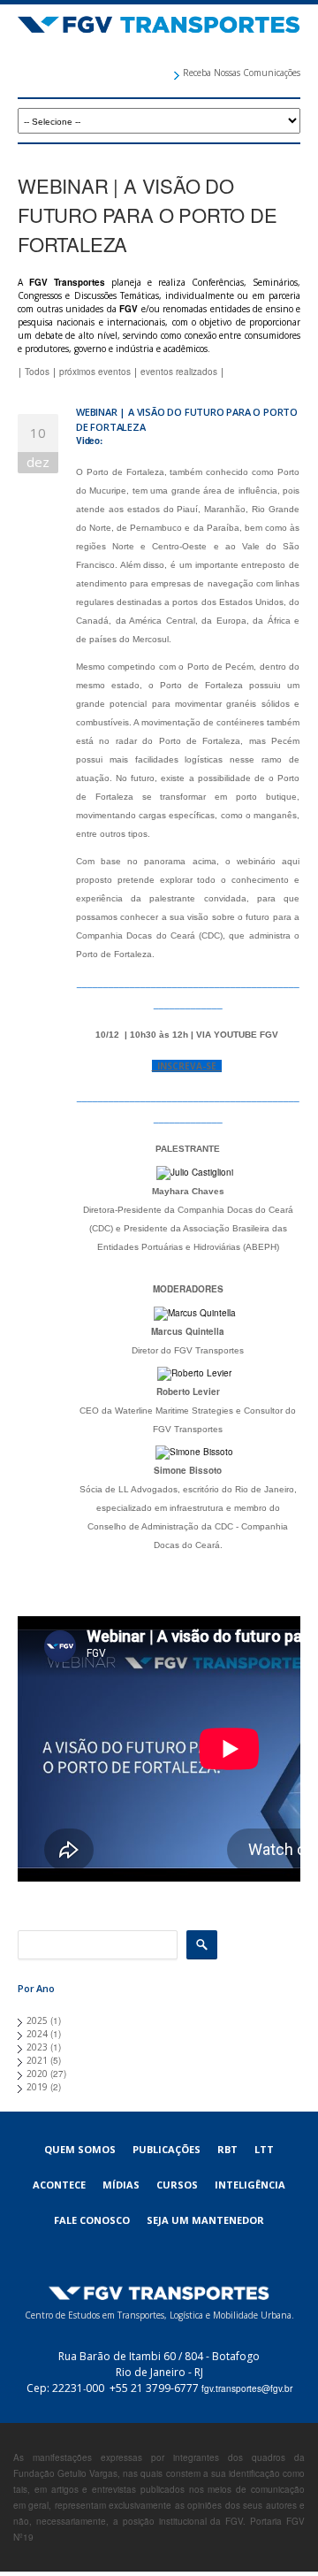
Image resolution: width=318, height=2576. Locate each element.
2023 (37, 2047)
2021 (37, 2060)
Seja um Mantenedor (205, 2220)
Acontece (59, 2185)
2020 (37, 2074)
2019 (37, 2087)
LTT (264, 2149)
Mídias (121, 2185)
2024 (37, 2034)
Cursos (177, 2185)
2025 (37, 2020)
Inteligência (250, 2185)
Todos (37, 372)
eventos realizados (179, 372)
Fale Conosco (92, 2220)
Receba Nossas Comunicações (242, 73)
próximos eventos (95, 372)
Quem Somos (80, 2149)
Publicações (167, 2149)
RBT (227, 2149)
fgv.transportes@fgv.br (247, 2388)
